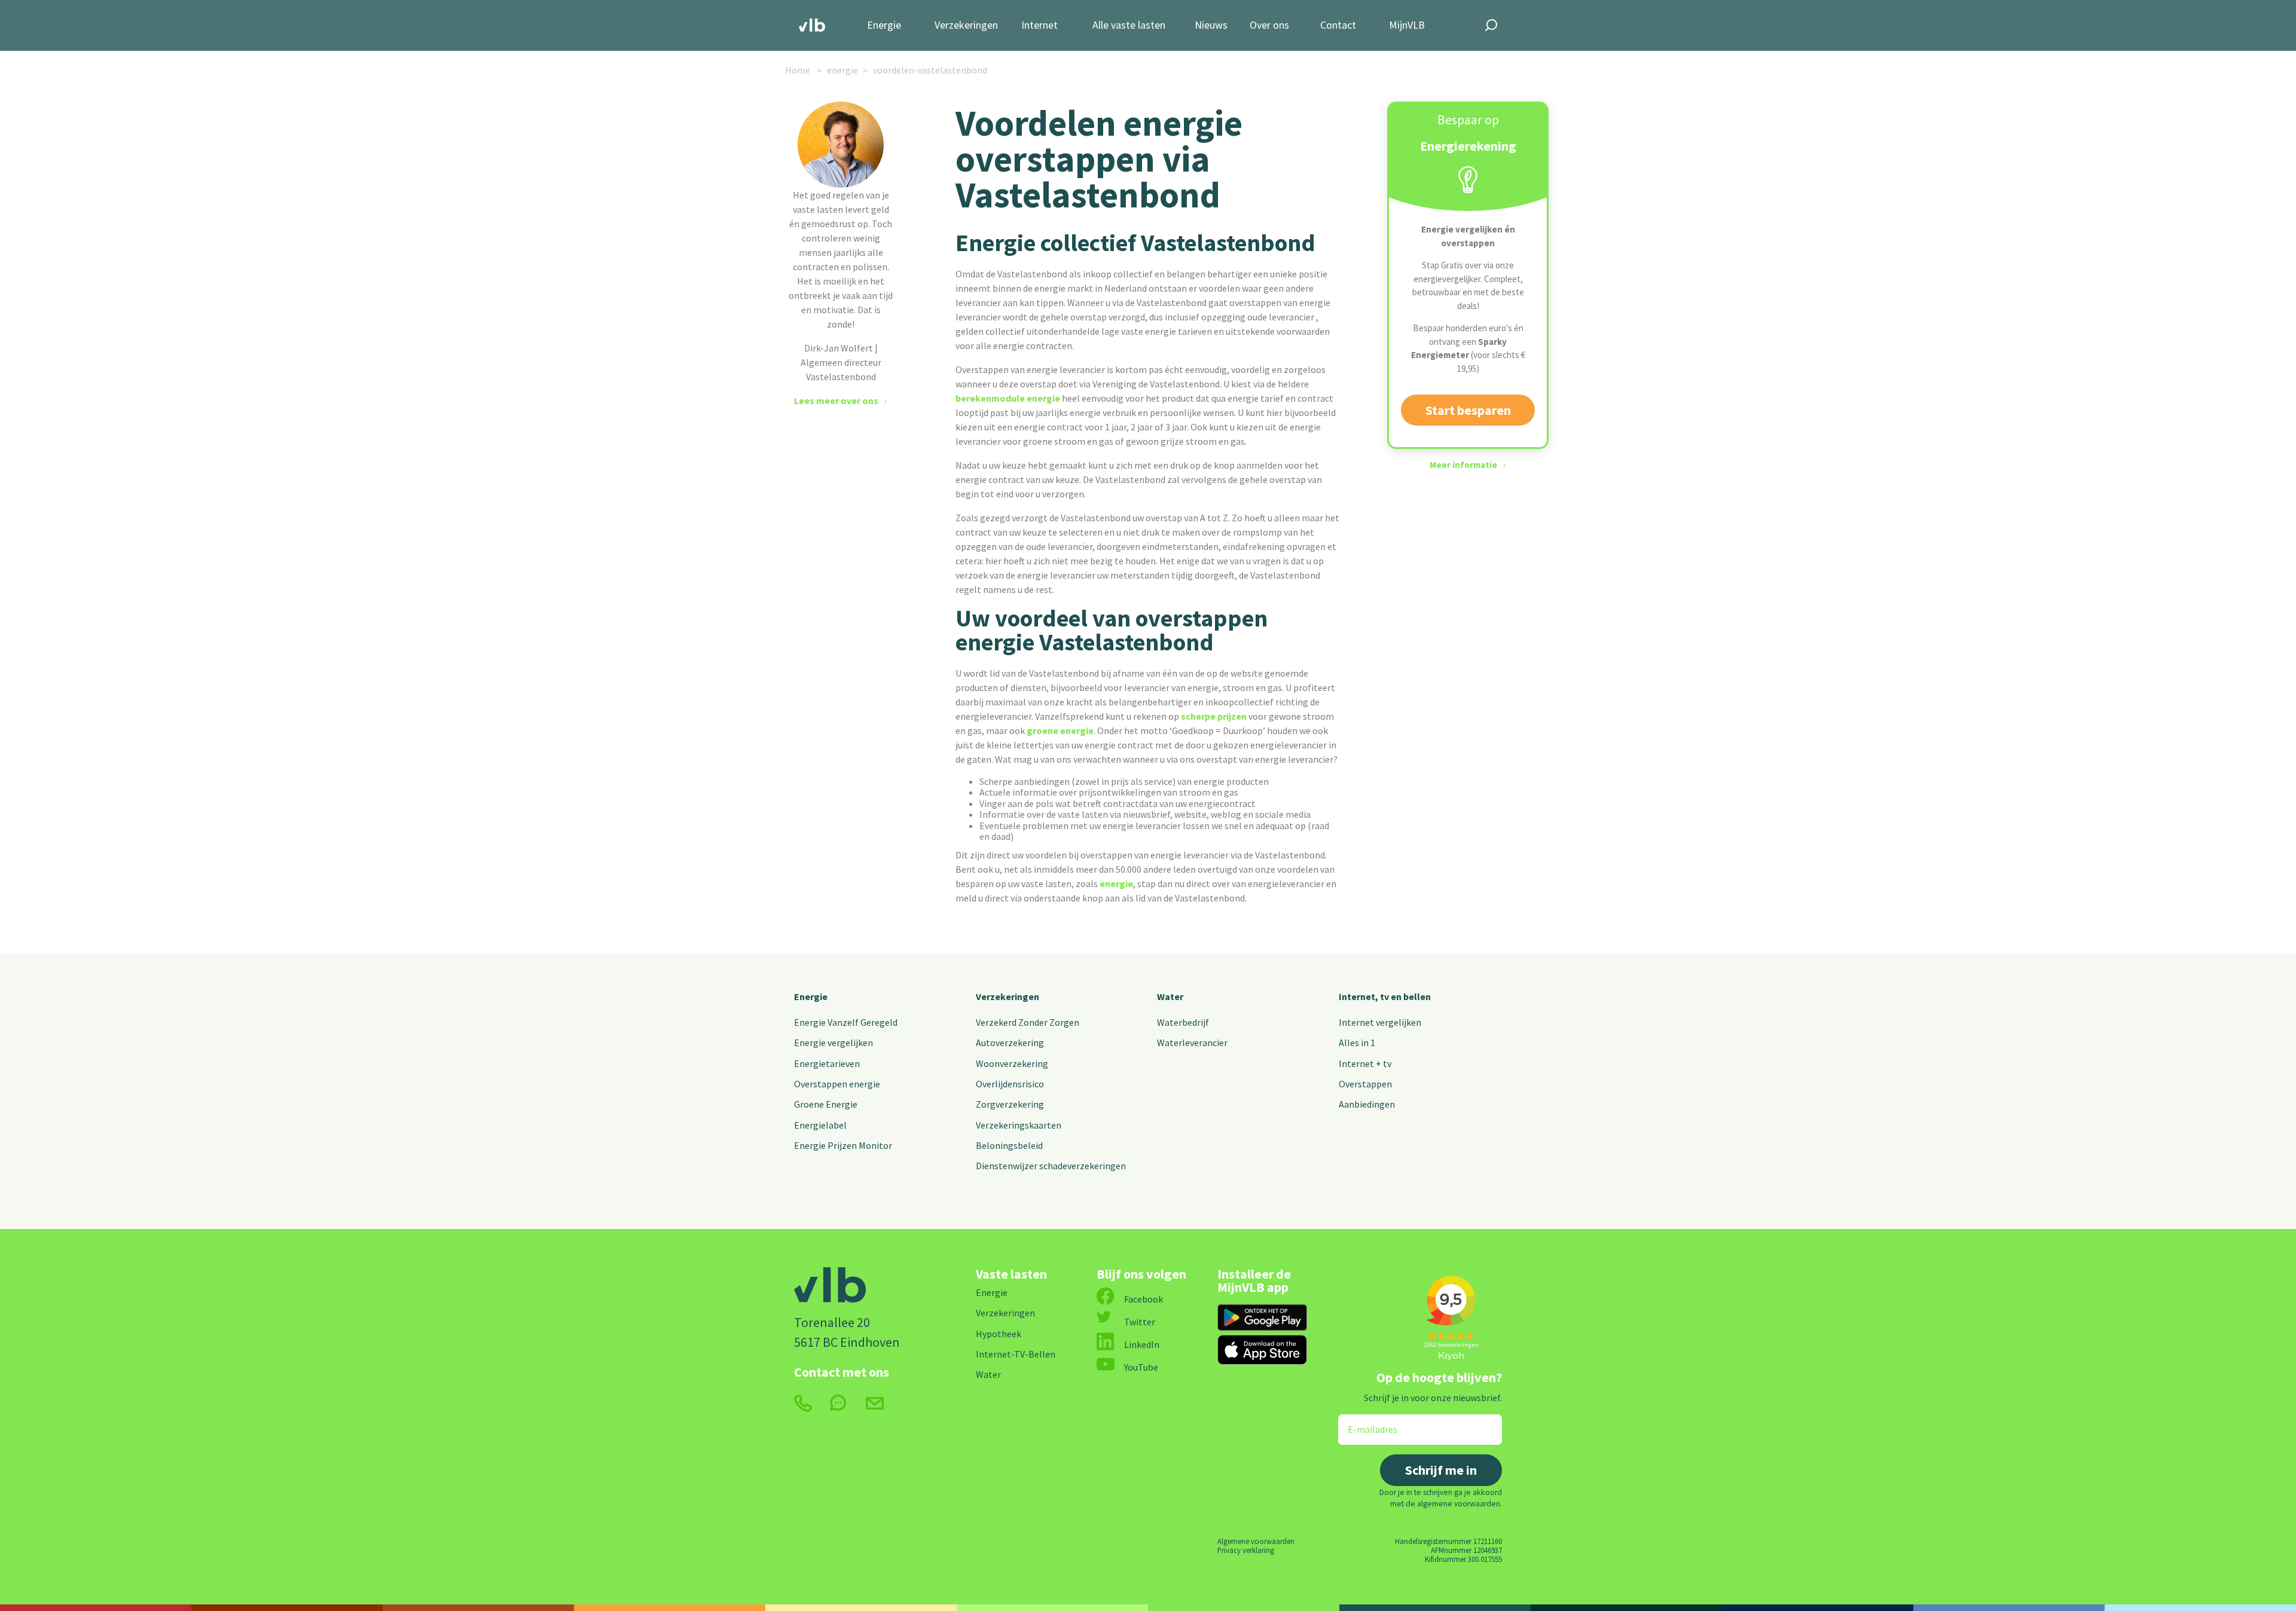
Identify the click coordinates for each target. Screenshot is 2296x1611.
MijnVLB (1407, 25)
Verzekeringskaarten (1019, 1125)
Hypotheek (999, 1334)
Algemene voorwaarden (1256, 1541)
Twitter (1140, 1322)
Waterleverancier (1192, 1043)
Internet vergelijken (1380, 1022)
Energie (884, 25)
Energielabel (820, 1125)
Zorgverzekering (1010, 1104)
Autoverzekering (1010, 1043)
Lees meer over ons (836, 401)
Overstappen (1365, 1084)
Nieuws (1211, 25)
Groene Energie (826, 1104)
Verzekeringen (966, 25)
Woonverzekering (1012, 1063)
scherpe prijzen (1214, 716)
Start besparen (1468, 410)
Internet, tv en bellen (1385, 996)
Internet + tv (1365, 1063)
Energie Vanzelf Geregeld (846, 1022)
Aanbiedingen (1367, 1104)
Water (1170, 996)
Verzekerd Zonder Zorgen (1028, 1022)
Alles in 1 (1357, 1043)
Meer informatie (1463, 465)
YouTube (1141, 1367)
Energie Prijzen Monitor (843, 1145)
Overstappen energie (837, 1084)
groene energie (1060, 730)
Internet (1039, 25)
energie (1116, 884)
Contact (1338, 25)
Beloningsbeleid (1009, 1145)
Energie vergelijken (833, 1043)
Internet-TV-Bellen (1016, 1354)
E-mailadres (1364, 1422)
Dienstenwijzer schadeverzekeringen (1051, 1166)
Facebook (1144, 1299)
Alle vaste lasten (1129, 25)
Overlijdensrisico (1010, 1084)
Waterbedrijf (1183, 1022)
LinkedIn (1142, 1344)
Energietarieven (827, 1063)
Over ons (1269, 25)
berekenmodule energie (1008, 398)
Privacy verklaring (1246, 1550)
